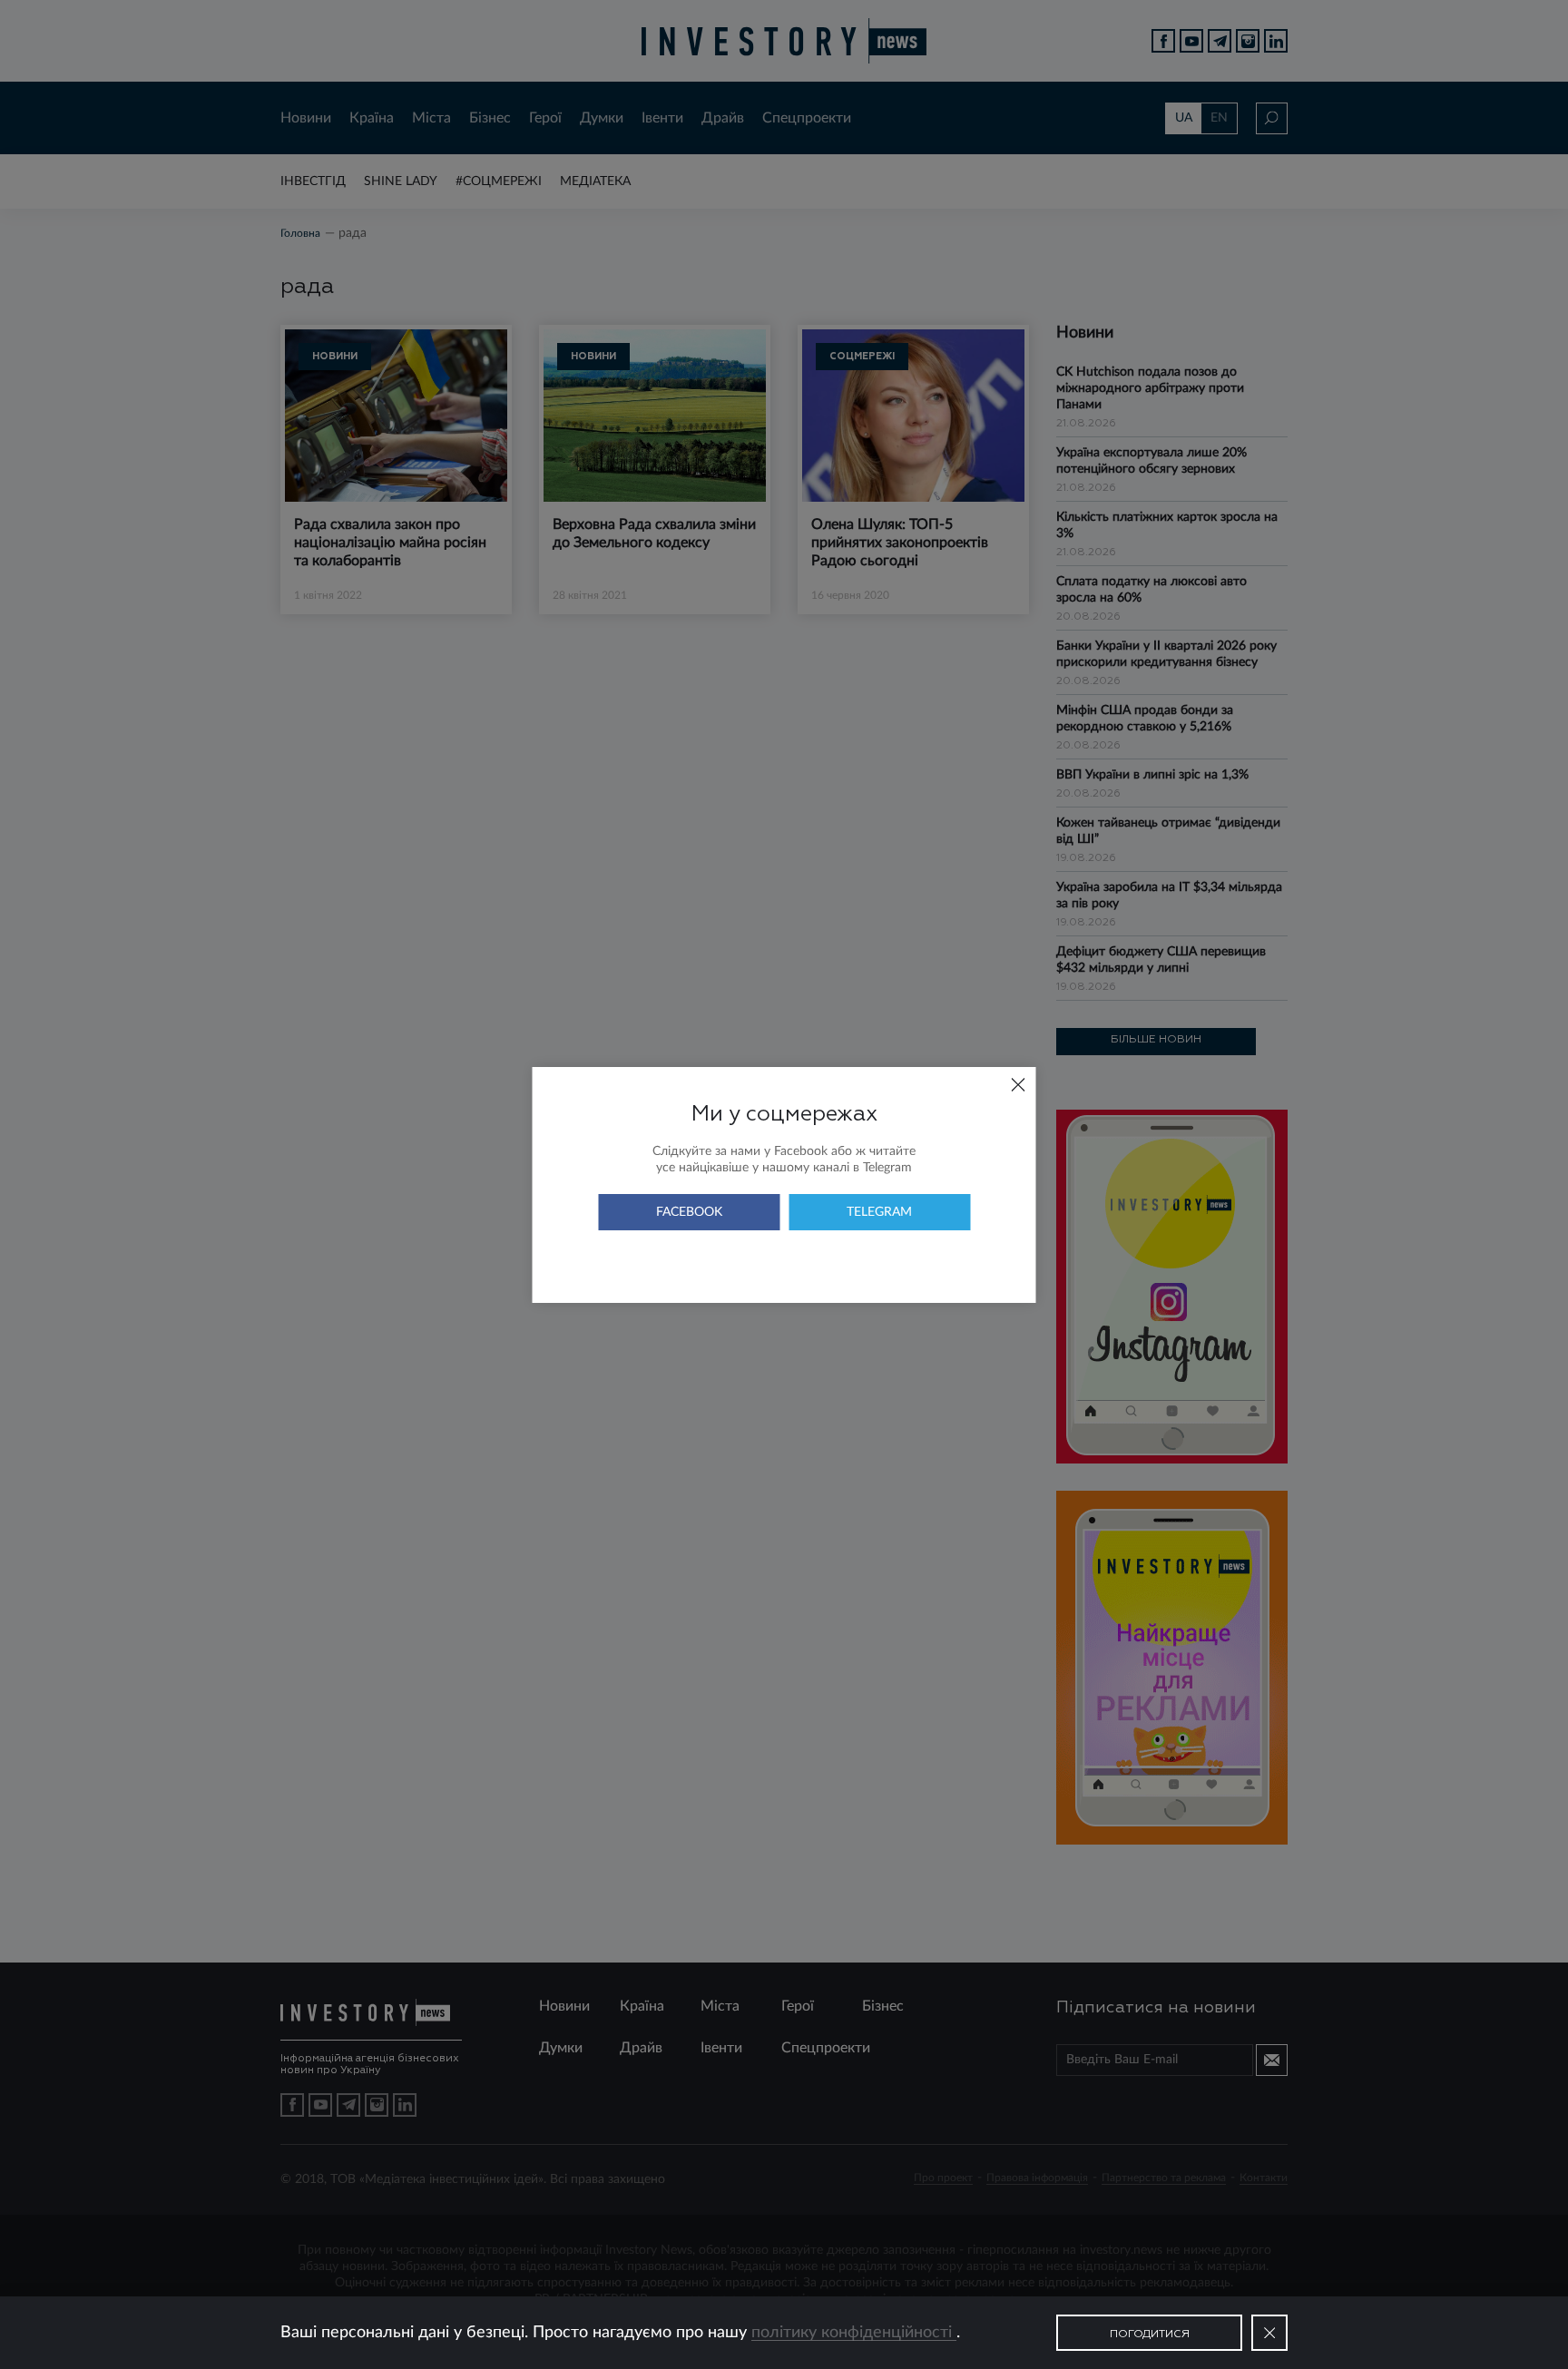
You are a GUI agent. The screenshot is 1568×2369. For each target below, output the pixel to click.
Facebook (689, 1212)
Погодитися (1150, 2335)
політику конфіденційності (854, 2333)
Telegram (879, 1212)
